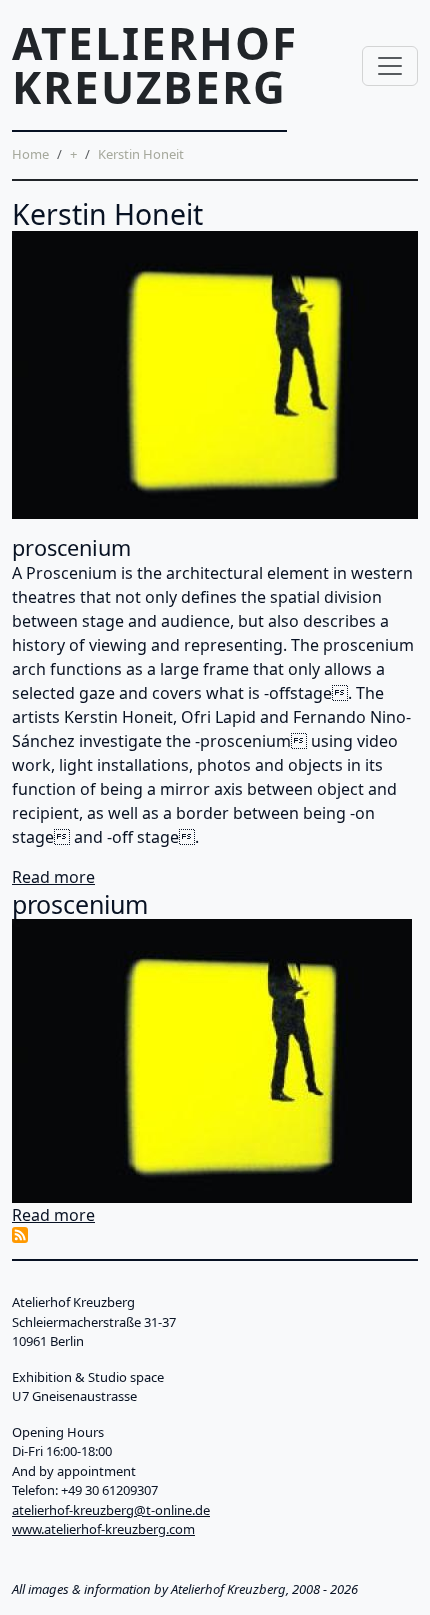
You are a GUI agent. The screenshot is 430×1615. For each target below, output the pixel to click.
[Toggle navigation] (390, 66)
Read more (53, 877)
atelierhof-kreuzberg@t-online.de (111, 1510)
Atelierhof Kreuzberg (155, 65)
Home (30, 154)
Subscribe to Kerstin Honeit (20, 1235)
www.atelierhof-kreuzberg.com (103, 1529)
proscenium (71, 547)
